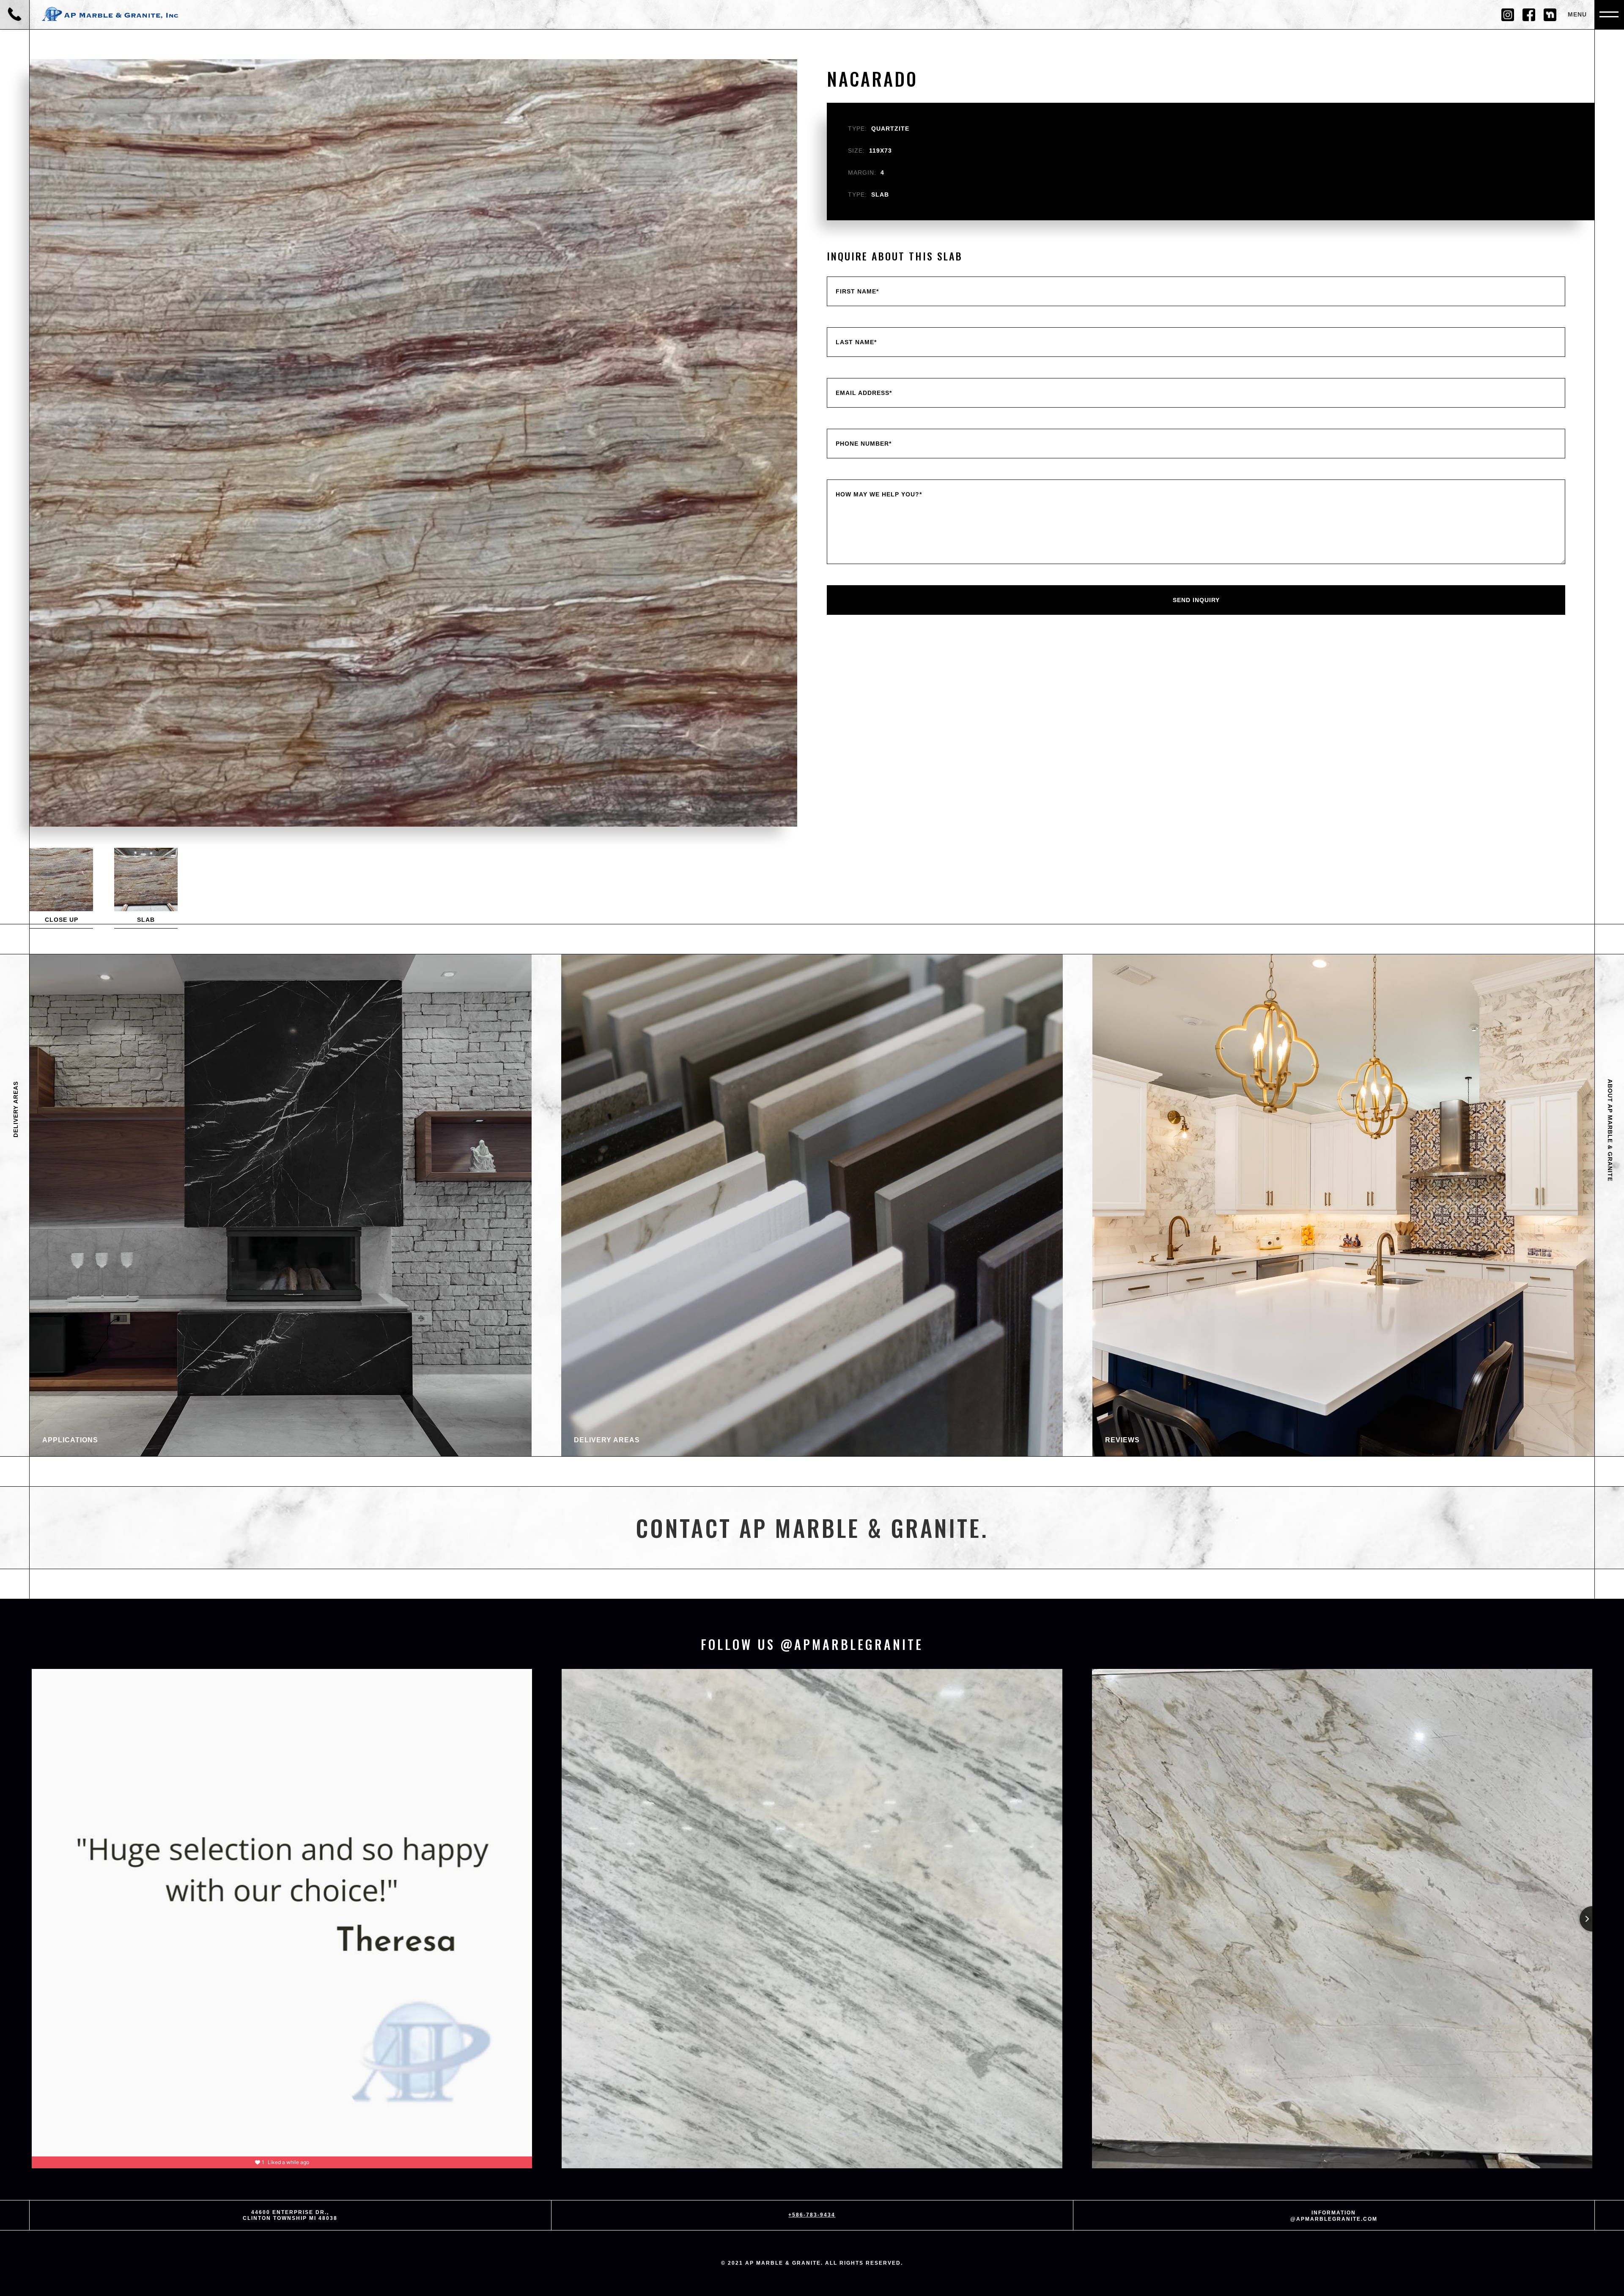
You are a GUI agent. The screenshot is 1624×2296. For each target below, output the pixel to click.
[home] (112, 15)
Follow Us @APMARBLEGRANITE (812, 1644)
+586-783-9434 (812, 2215)
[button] (1609, 15)
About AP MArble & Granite (1610, 1130)
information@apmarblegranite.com (1334, 2216)
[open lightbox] (61, 879)
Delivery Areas (16, 1109)
